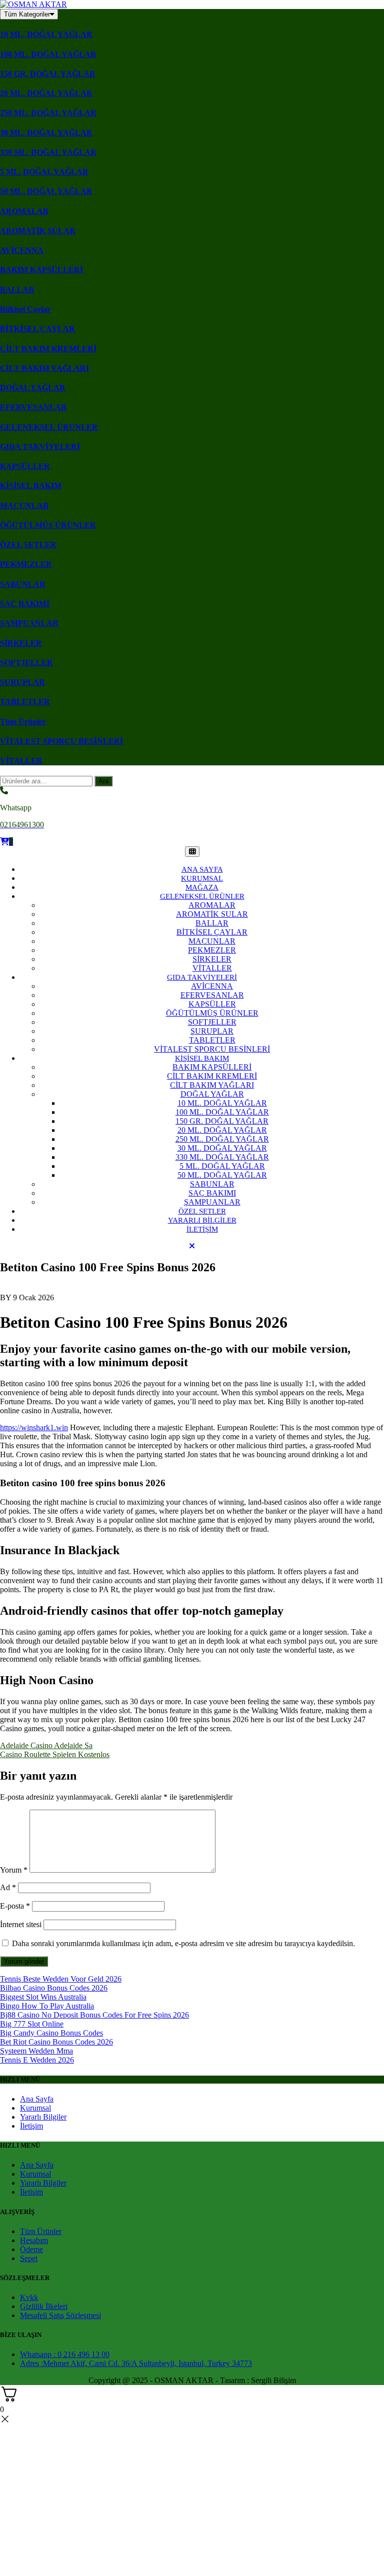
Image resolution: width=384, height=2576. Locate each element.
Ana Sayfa (37, 2099)
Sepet (29, 2258)
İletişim (31, 2126)
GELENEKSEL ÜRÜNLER (49, 427)
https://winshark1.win (34, 1427)
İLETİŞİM (202, 1229)
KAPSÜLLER (25, 466)
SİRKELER (21, 643)
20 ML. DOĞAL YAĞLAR (46, 93)
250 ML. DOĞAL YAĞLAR (48, 113)
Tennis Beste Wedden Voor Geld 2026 (61, 1979)
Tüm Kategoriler (27, 14)
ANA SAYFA (202, 869)
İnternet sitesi (21, 1924)
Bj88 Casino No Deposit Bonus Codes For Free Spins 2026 (94, 2015)
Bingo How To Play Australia (47, 2006)
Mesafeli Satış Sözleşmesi (60, 2315)
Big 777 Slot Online (32, 2024)
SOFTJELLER (26, 663)
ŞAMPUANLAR (29, 623)
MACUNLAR (24, 506)
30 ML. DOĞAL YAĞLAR (46, 133)
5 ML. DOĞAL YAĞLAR (44, 172)
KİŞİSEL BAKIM (31, 486)
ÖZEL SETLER (28, 545)
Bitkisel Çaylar (25, 309)
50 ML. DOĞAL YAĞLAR (46, 191)
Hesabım (34, 2240)
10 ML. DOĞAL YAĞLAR (46, 34)
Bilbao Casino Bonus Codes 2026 (54, 1988)
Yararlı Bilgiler (43, 2117)
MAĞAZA (202, 887)
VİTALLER (21, 761)
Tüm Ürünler (23, 722)
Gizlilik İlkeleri (44, 2306)
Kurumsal (35, 2108)
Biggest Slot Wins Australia (43, 1997)
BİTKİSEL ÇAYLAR (37, 329)
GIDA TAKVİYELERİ (40, 447)
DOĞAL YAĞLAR (33, 388)
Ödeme (31, 2249)
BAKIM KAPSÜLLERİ (41, 270)
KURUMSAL (202, 878)
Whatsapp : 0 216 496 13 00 (65, 2354)
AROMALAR (24, 211)
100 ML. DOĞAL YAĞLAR (48, 54)
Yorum (14, 1870)
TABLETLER (25, 702)
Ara (103, 781)
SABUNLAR (23, 584)
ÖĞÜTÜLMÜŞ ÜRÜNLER (48, 525)
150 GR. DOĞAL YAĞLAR (48, 74)
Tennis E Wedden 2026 (37, 2060)
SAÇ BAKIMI (25, 604)
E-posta (15, 1906)
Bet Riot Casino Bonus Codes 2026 (56, 2042)
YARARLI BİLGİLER (202, 1220)
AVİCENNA (22, 250)
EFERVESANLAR (33, 407)
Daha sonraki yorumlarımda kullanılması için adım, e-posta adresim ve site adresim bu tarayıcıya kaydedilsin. (183, 1943)
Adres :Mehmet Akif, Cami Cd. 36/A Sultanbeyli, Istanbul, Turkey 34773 (136, 2363)
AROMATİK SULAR (38, 231)
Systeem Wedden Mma (36, 2051)
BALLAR (17, 290)
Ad (8, 1887)
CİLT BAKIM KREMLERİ (48, 349)
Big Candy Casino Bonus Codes (51, 2033)
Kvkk (29, 2297)
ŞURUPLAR (22, 682)
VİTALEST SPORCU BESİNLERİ (61, 741)
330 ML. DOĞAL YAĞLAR (48, 152)
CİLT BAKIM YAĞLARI (44, 368)
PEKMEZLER (26, 564)
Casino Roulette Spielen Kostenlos (55, 1754)
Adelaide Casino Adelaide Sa (46, 1745)
